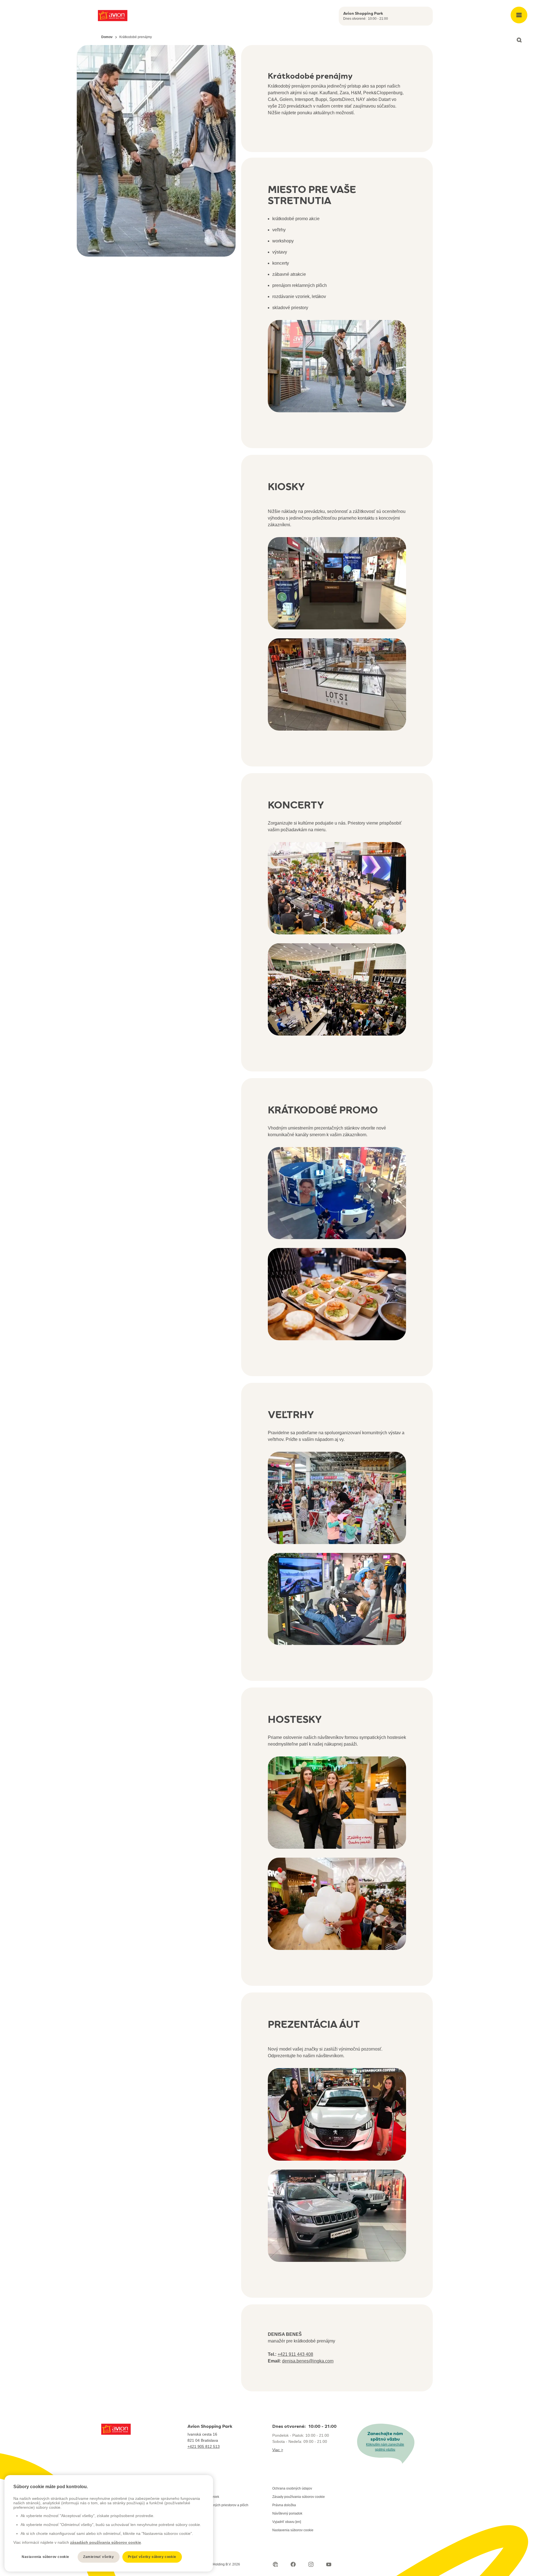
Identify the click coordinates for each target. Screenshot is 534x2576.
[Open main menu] (519, 15)
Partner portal (198, 2488)
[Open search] (519, 40)
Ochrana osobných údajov (292, 2488)
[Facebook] (293, 2564)
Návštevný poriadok (287, 2513)
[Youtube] (329, 2564)
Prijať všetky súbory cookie (152, 2557)
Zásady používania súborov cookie (299, 2497)
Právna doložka (284, 2505)
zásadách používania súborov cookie (106, 2542)
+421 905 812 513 (204, 2446)
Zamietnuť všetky (99, 2557)
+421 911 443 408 (295, 2354)
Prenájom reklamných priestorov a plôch (218, 2505)
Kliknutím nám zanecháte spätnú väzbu (385, 2447)
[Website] (275, 2564)
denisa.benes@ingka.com (308, 2361)
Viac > (278, 2450)
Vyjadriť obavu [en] (287, 2522)
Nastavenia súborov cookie (293, 2530)
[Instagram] (311, 2564)
